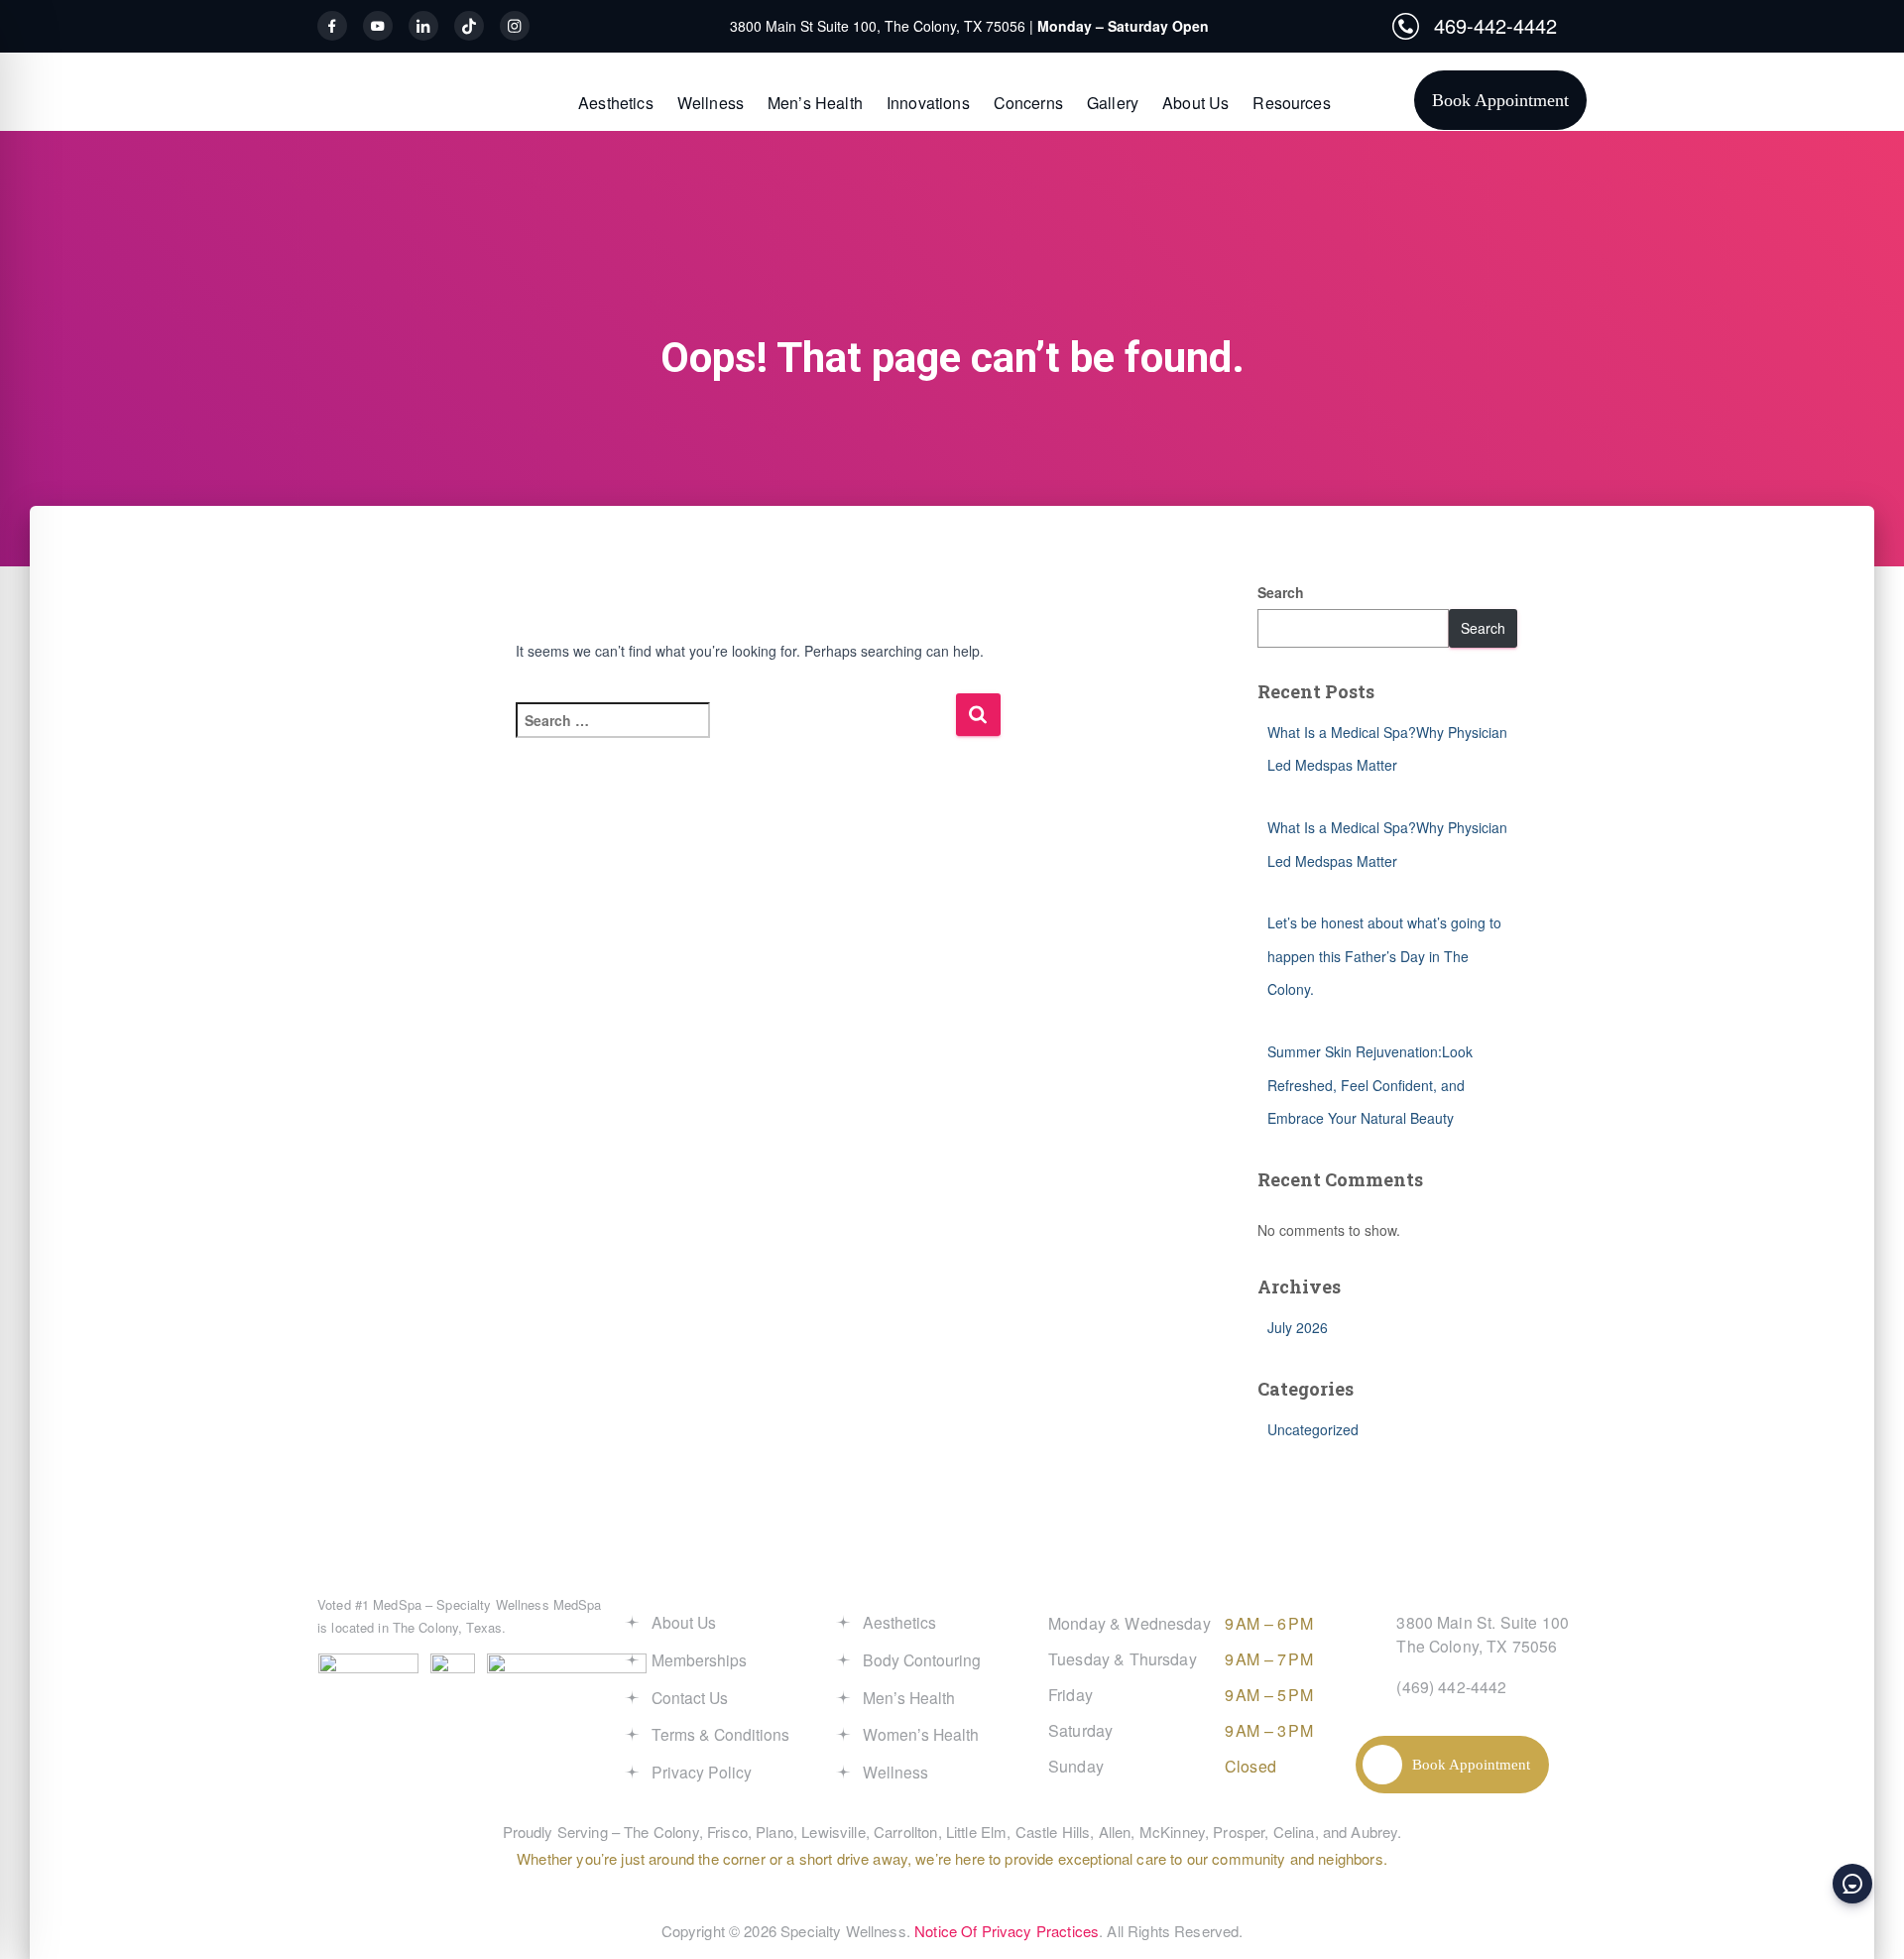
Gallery (1113, 103)
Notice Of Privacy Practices (1007, 1931)
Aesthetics (616, 103)
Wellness (711, 103)
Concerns (1028, 103)
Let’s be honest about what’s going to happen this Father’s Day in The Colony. (1384, 956)
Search (1281, 592)
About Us (1195, 103)
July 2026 (1298, 1327)
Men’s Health (815, 103)
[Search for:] (735, 734)
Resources (1291, 103)
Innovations (928, 103)
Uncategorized (1313, 1429)
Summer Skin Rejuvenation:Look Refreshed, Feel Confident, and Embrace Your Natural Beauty (1370, 1085)
